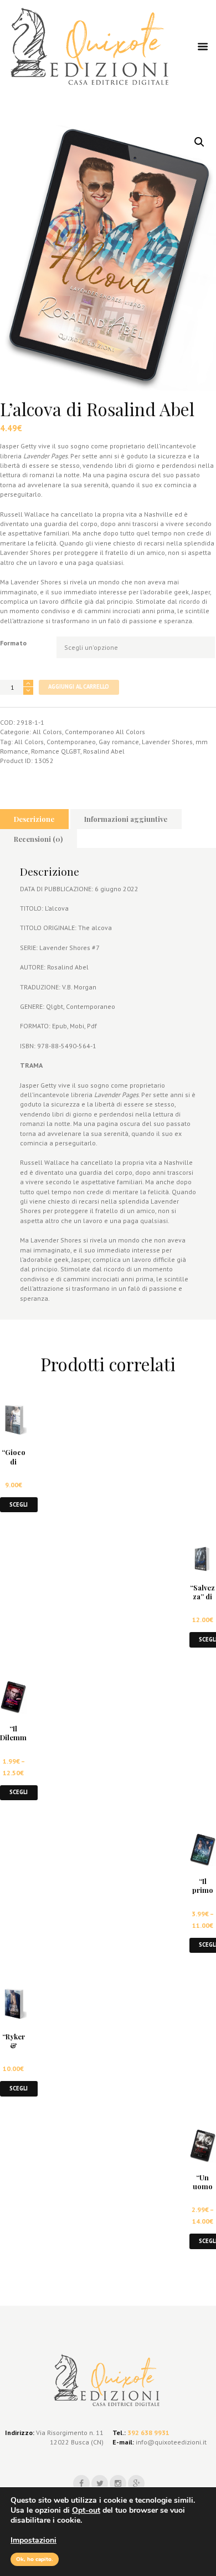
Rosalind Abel (104, 751)
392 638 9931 (148, 2433)
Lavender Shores (167, 742)
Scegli (19, 1504)
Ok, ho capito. (35, 2559)
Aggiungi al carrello (79, 686)
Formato (13, 643)
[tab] (34, 819)
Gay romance (119, 742)
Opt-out (86, 2510)
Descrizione (34, 819)
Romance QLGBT (56, 751)
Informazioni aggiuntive (126, 819)
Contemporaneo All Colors (105, 732)
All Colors (47, 732)
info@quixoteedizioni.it (170, 2442)
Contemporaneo (71, 742)
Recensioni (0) (38, 839)
